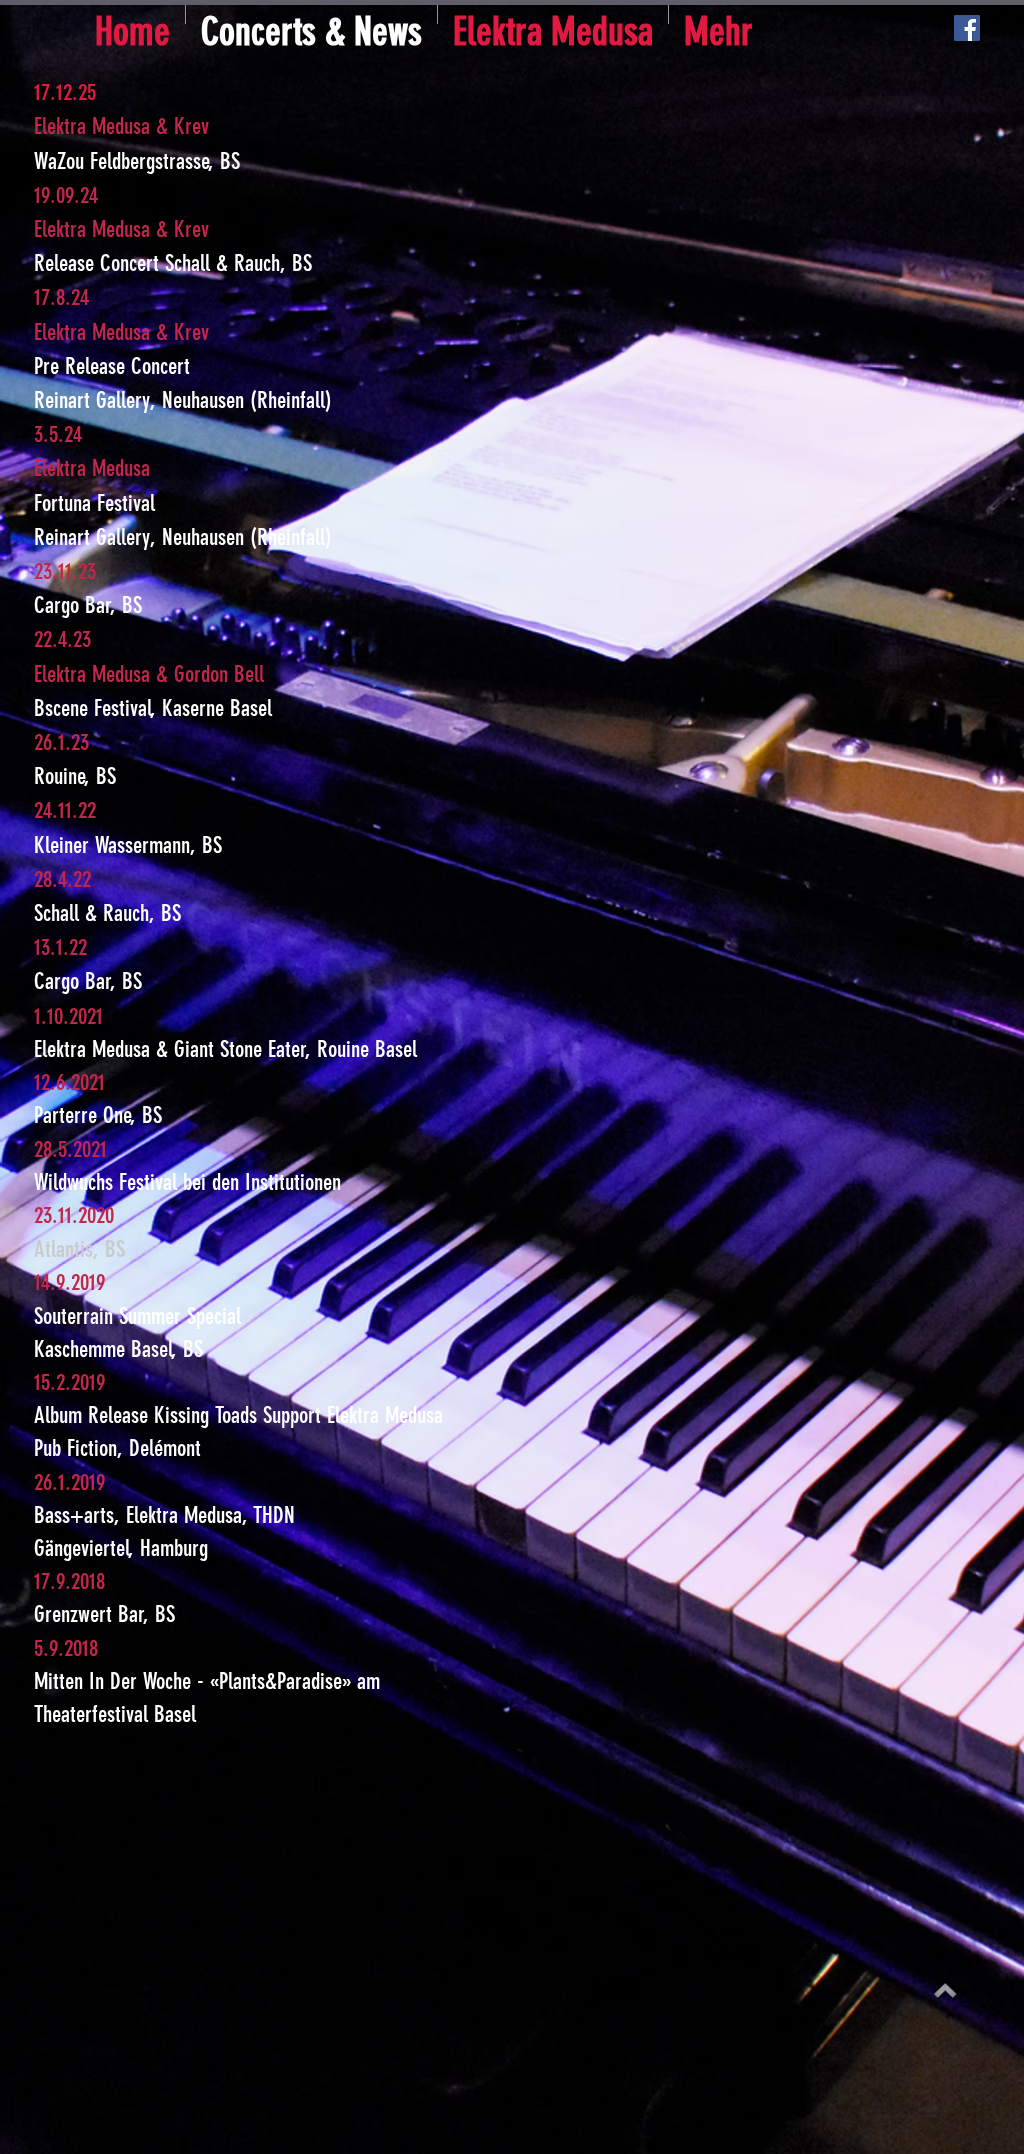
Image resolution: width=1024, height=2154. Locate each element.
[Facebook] (967, 28)
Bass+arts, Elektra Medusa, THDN (164, 1515)
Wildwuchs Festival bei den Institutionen (187, 1182)
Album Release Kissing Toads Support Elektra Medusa (238, 1415)
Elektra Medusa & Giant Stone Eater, (175, 1049)
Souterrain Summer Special (137, 1316)
